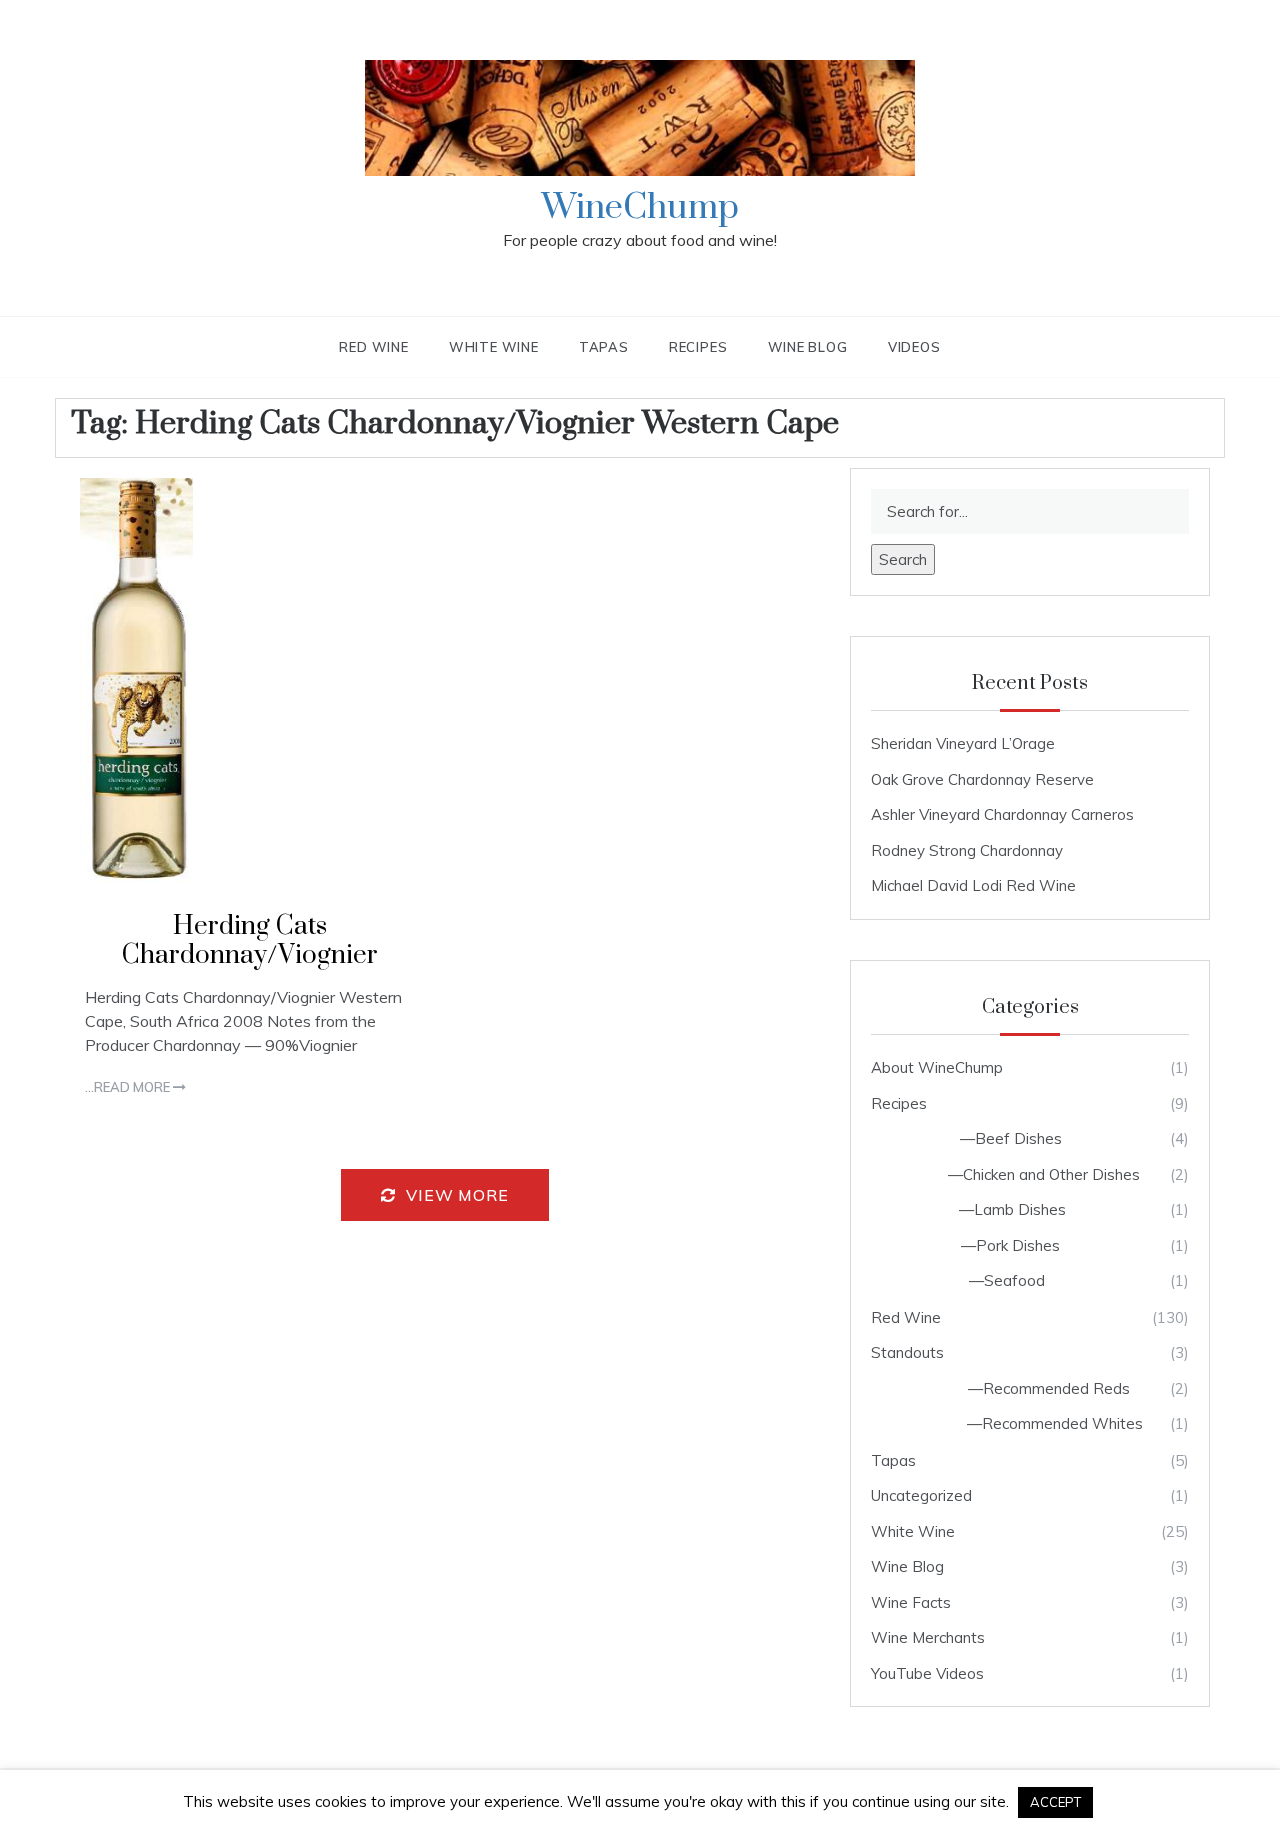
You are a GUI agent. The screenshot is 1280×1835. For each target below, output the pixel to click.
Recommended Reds (1056, 1388)
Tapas (604, 347)
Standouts (907, 1352)
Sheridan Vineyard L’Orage (963, 743)
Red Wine (373, 347)
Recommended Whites (1062, 1423)
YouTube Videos (927, 1673)
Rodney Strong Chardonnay (967, 850)
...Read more (129, 1087)
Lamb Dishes (1020, 1209)
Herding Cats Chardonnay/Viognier (250, 941)
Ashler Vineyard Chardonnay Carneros (1002, 814)
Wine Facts (911, 1602)
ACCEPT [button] (1055, 1802)
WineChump (640, 208)
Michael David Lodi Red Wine (973, 885)
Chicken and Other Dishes (1051, 1174)
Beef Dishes (1018, 1138)
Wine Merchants (928, 1637)
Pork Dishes (1018, 1245)
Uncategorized (921, 1495)
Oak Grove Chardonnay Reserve (982, 779)
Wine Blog (808, 347)
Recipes (698, 347)
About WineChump (937, 1067)
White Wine (494, 347)
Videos (914, 347)
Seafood (1014, 1280)
